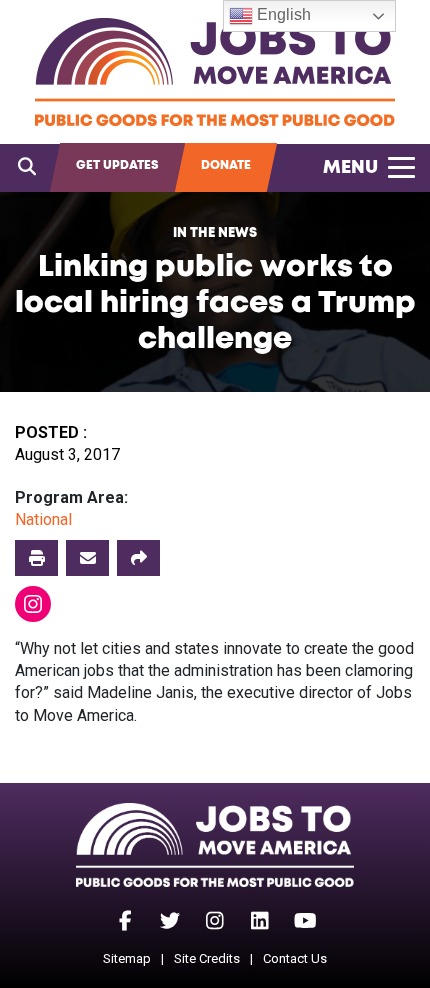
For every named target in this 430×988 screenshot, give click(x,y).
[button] (138, 558)
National (43, 519)
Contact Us (295, 958)
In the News (215, 233)
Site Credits (207, 958)
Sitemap (127, 958)
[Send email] (87, 558)
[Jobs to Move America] (215, 72)
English (282, 14)
